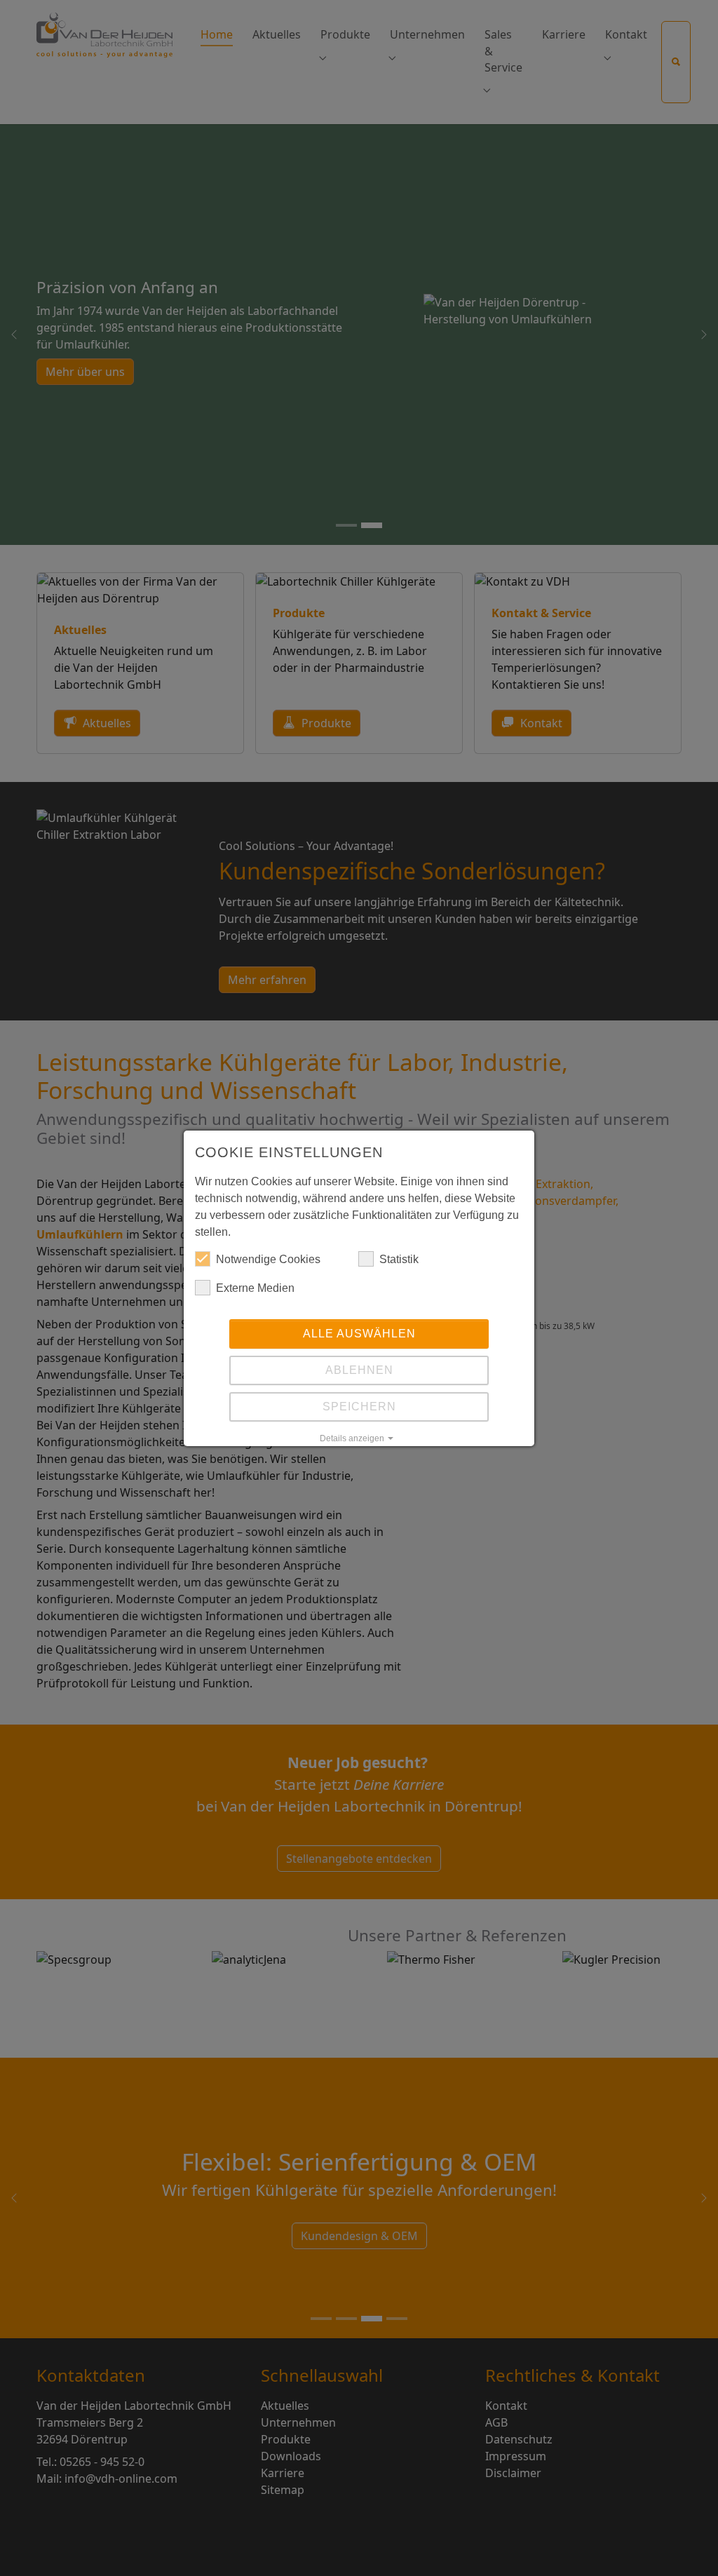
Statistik (399, 1259)
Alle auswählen (359, 1334)
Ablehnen (359, 1370)
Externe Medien (255, 1288)
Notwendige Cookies (268, 1259)
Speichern (359, 1407)
